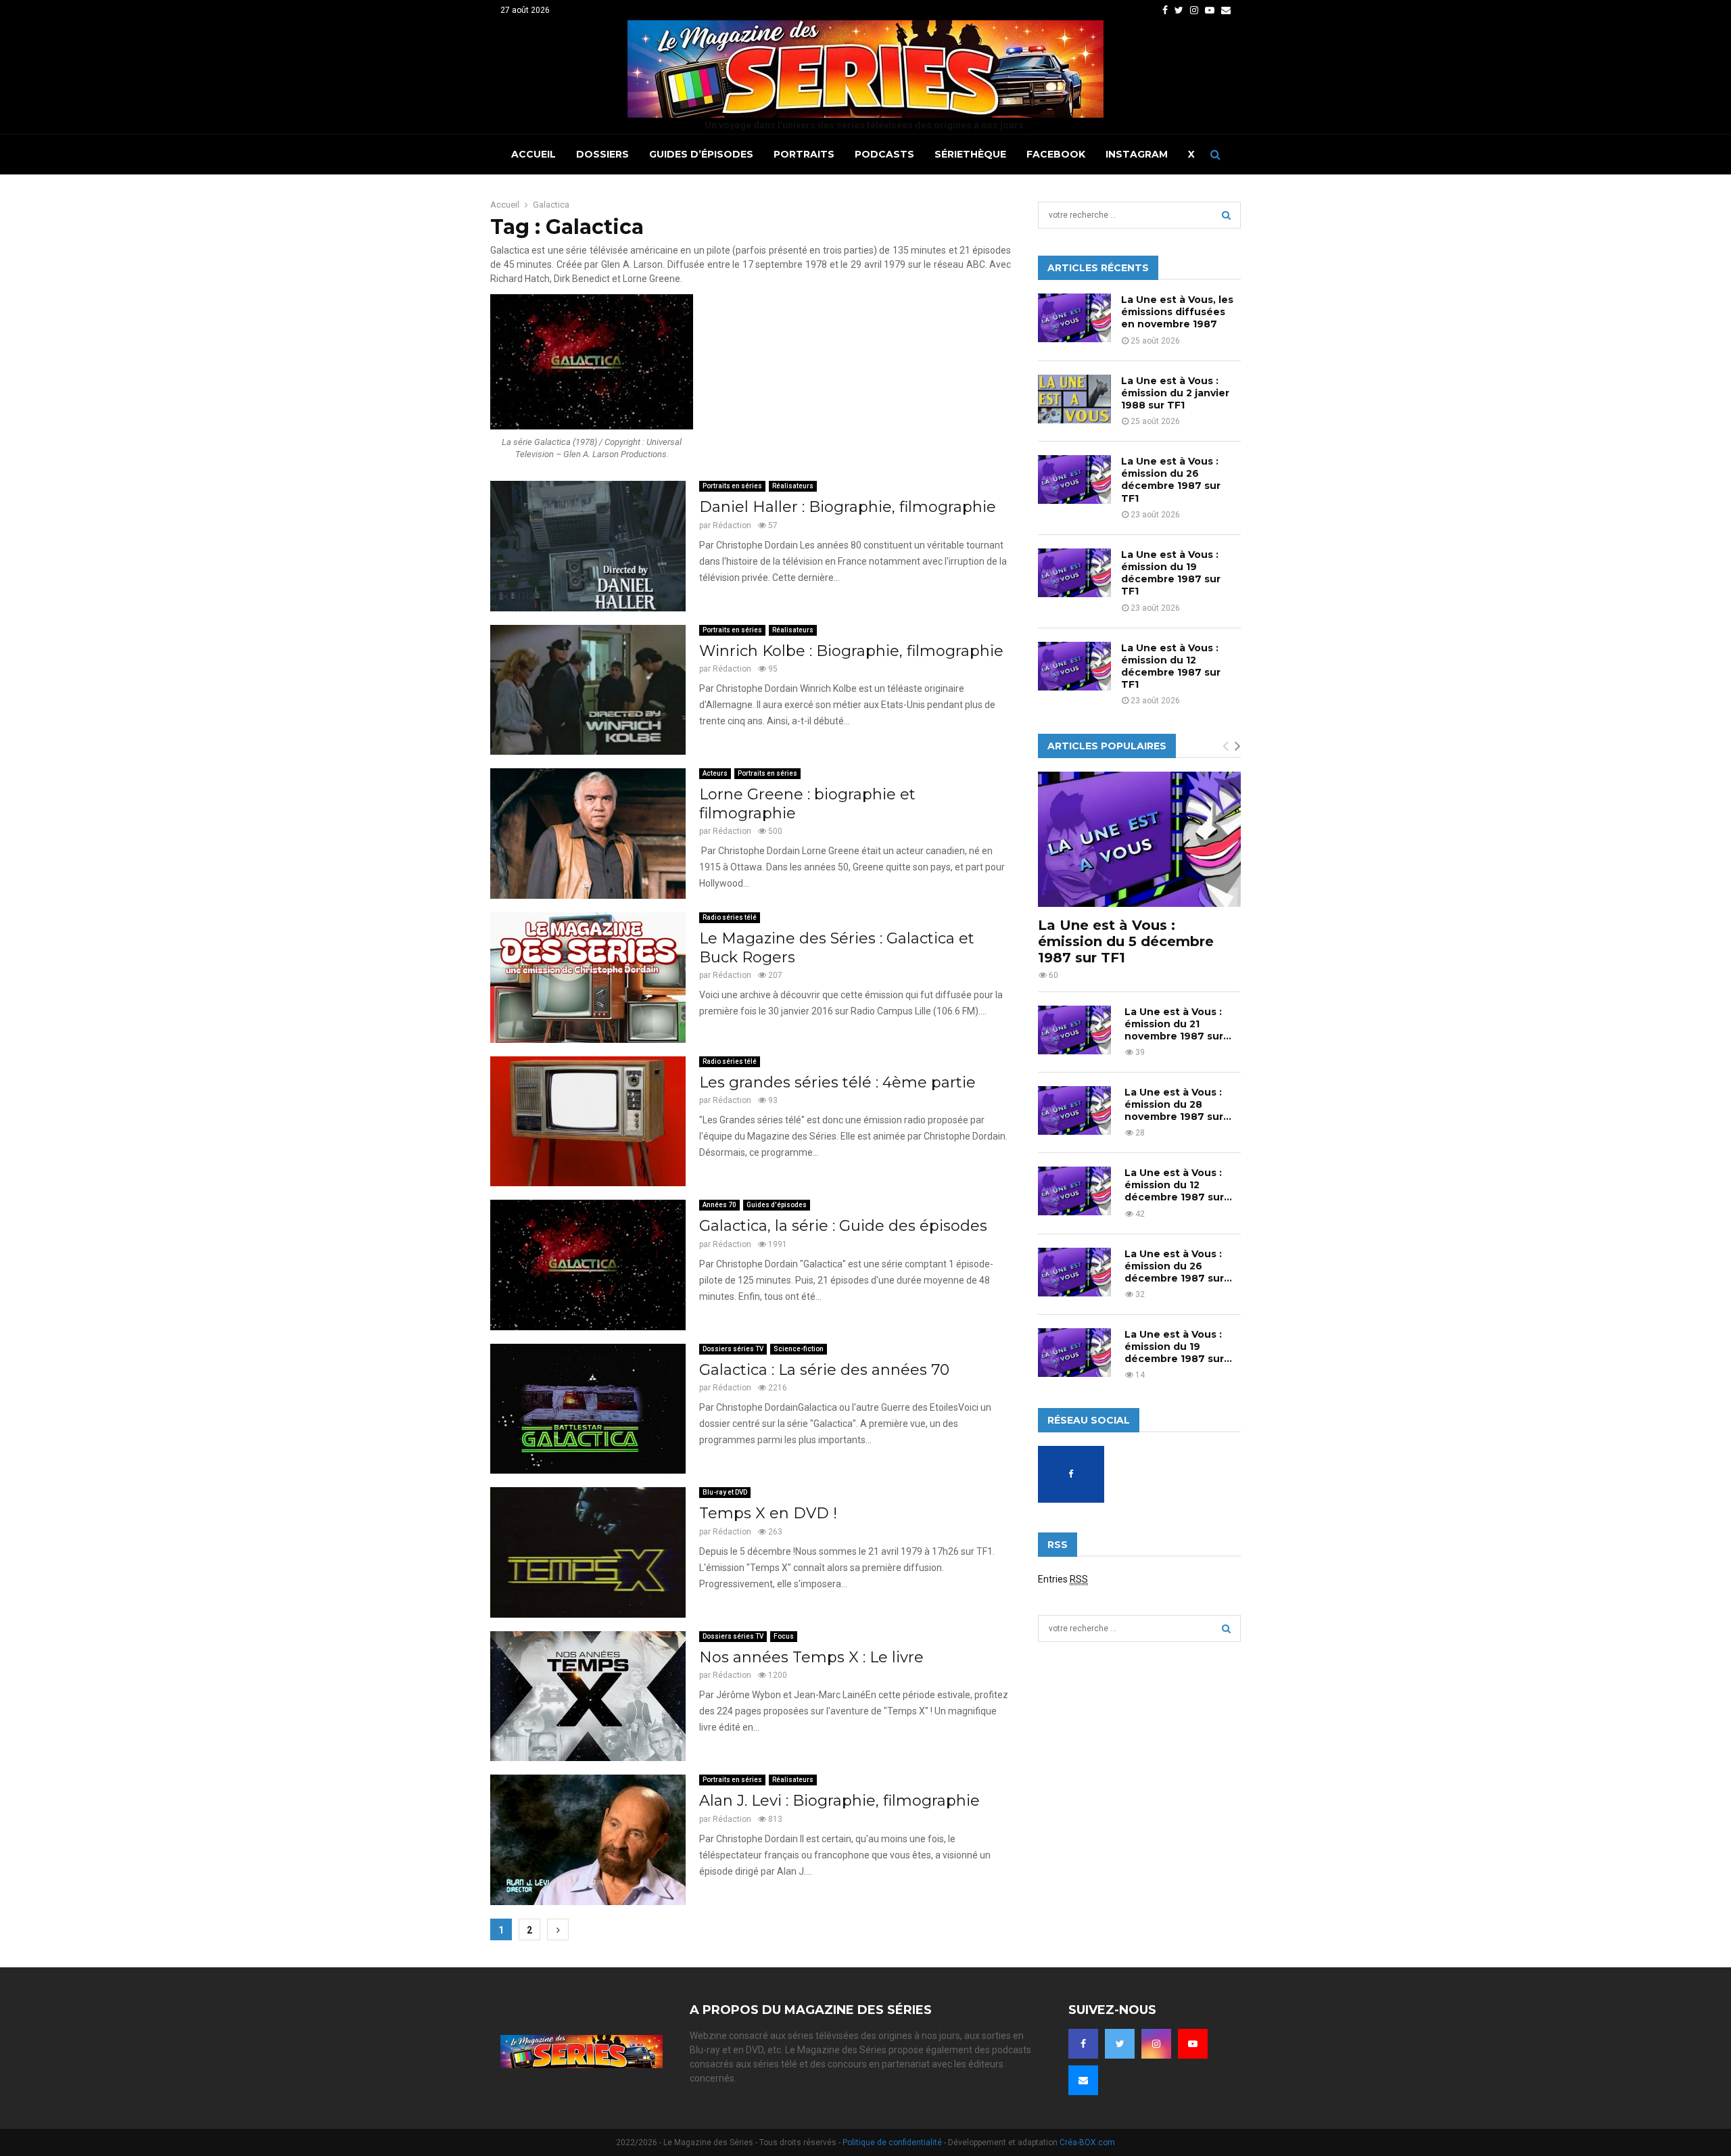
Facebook (1056, 154)
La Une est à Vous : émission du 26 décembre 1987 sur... (1178, 1266)
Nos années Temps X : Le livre (811, 1657)
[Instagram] (1156, 2044)
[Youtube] (1193, 2044)
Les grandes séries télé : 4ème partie (837, 1082)
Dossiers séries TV (733, 1349)
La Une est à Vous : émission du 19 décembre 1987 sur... (1178, 1346)
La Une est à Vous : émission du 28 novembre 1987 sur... (1178, 1104)
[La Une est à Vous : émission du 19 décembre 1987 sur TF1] (1074, 573)
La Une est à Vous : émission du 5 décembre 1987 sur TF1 (1126, 941)
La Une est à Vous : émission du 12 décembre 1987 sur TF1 (1171, 666)
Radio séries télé (730, 917)
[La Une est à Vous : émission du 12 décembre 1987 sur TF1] (1074, 666)
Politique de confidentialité (892, 2142)
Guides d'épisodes (777, 1205)
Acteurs (715, 773)
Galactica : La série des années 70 (824, 1370)
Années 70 (719, 1205)
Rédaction (732, 525)
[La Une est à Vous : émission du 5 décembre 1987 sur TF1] (1139, 839)
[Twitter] (1120, 2044)
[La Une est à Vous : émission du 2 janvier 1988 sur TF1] (1074, 399)
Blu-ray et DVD (725, 1492)
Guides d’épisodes (701, 154)
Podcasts (884, 154)
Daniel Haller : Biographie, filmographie (848, 507)
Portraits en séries (732, 486)
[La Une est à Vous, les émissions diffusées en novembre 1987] (1074, 318)
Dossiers (602, 154)
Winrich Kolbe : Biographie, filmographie (851, 651)
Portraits (804, 154)
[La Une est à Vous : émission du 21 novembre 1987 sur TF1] (1074, 1030)
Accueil (533, 154)
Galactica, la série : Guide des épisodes (843, 1226)
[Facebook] (1083, 2044)
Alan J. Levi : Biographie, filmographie (839, 1801)
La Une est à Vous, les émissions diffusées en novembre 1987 (1177, 312)
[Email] (1083, 2080)
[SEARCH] (1226, 215)
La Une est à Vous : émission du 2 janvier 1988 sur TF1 (1175, 393)
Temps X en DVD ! (768, 1513)
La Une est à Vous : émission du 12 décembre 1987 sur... (1178, 1185)
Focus (784, 1636)
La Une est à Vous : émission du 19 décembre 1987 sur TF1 (1171, 573)
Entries (1063, 1579)
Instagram (1137, 154)
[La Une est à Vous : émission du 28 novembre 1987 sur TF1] (1074, 1110)
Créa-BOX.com (1087, 2142)
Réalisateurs (793, 486)
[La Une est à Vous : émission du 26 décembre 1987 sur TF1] (1074, 479)
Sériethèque (970, 154)
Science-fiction (799, 1349)
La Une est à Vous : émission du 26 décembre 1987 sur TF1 (1171, 480)
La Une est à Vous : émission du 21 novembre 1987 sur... (1178, 1024)
